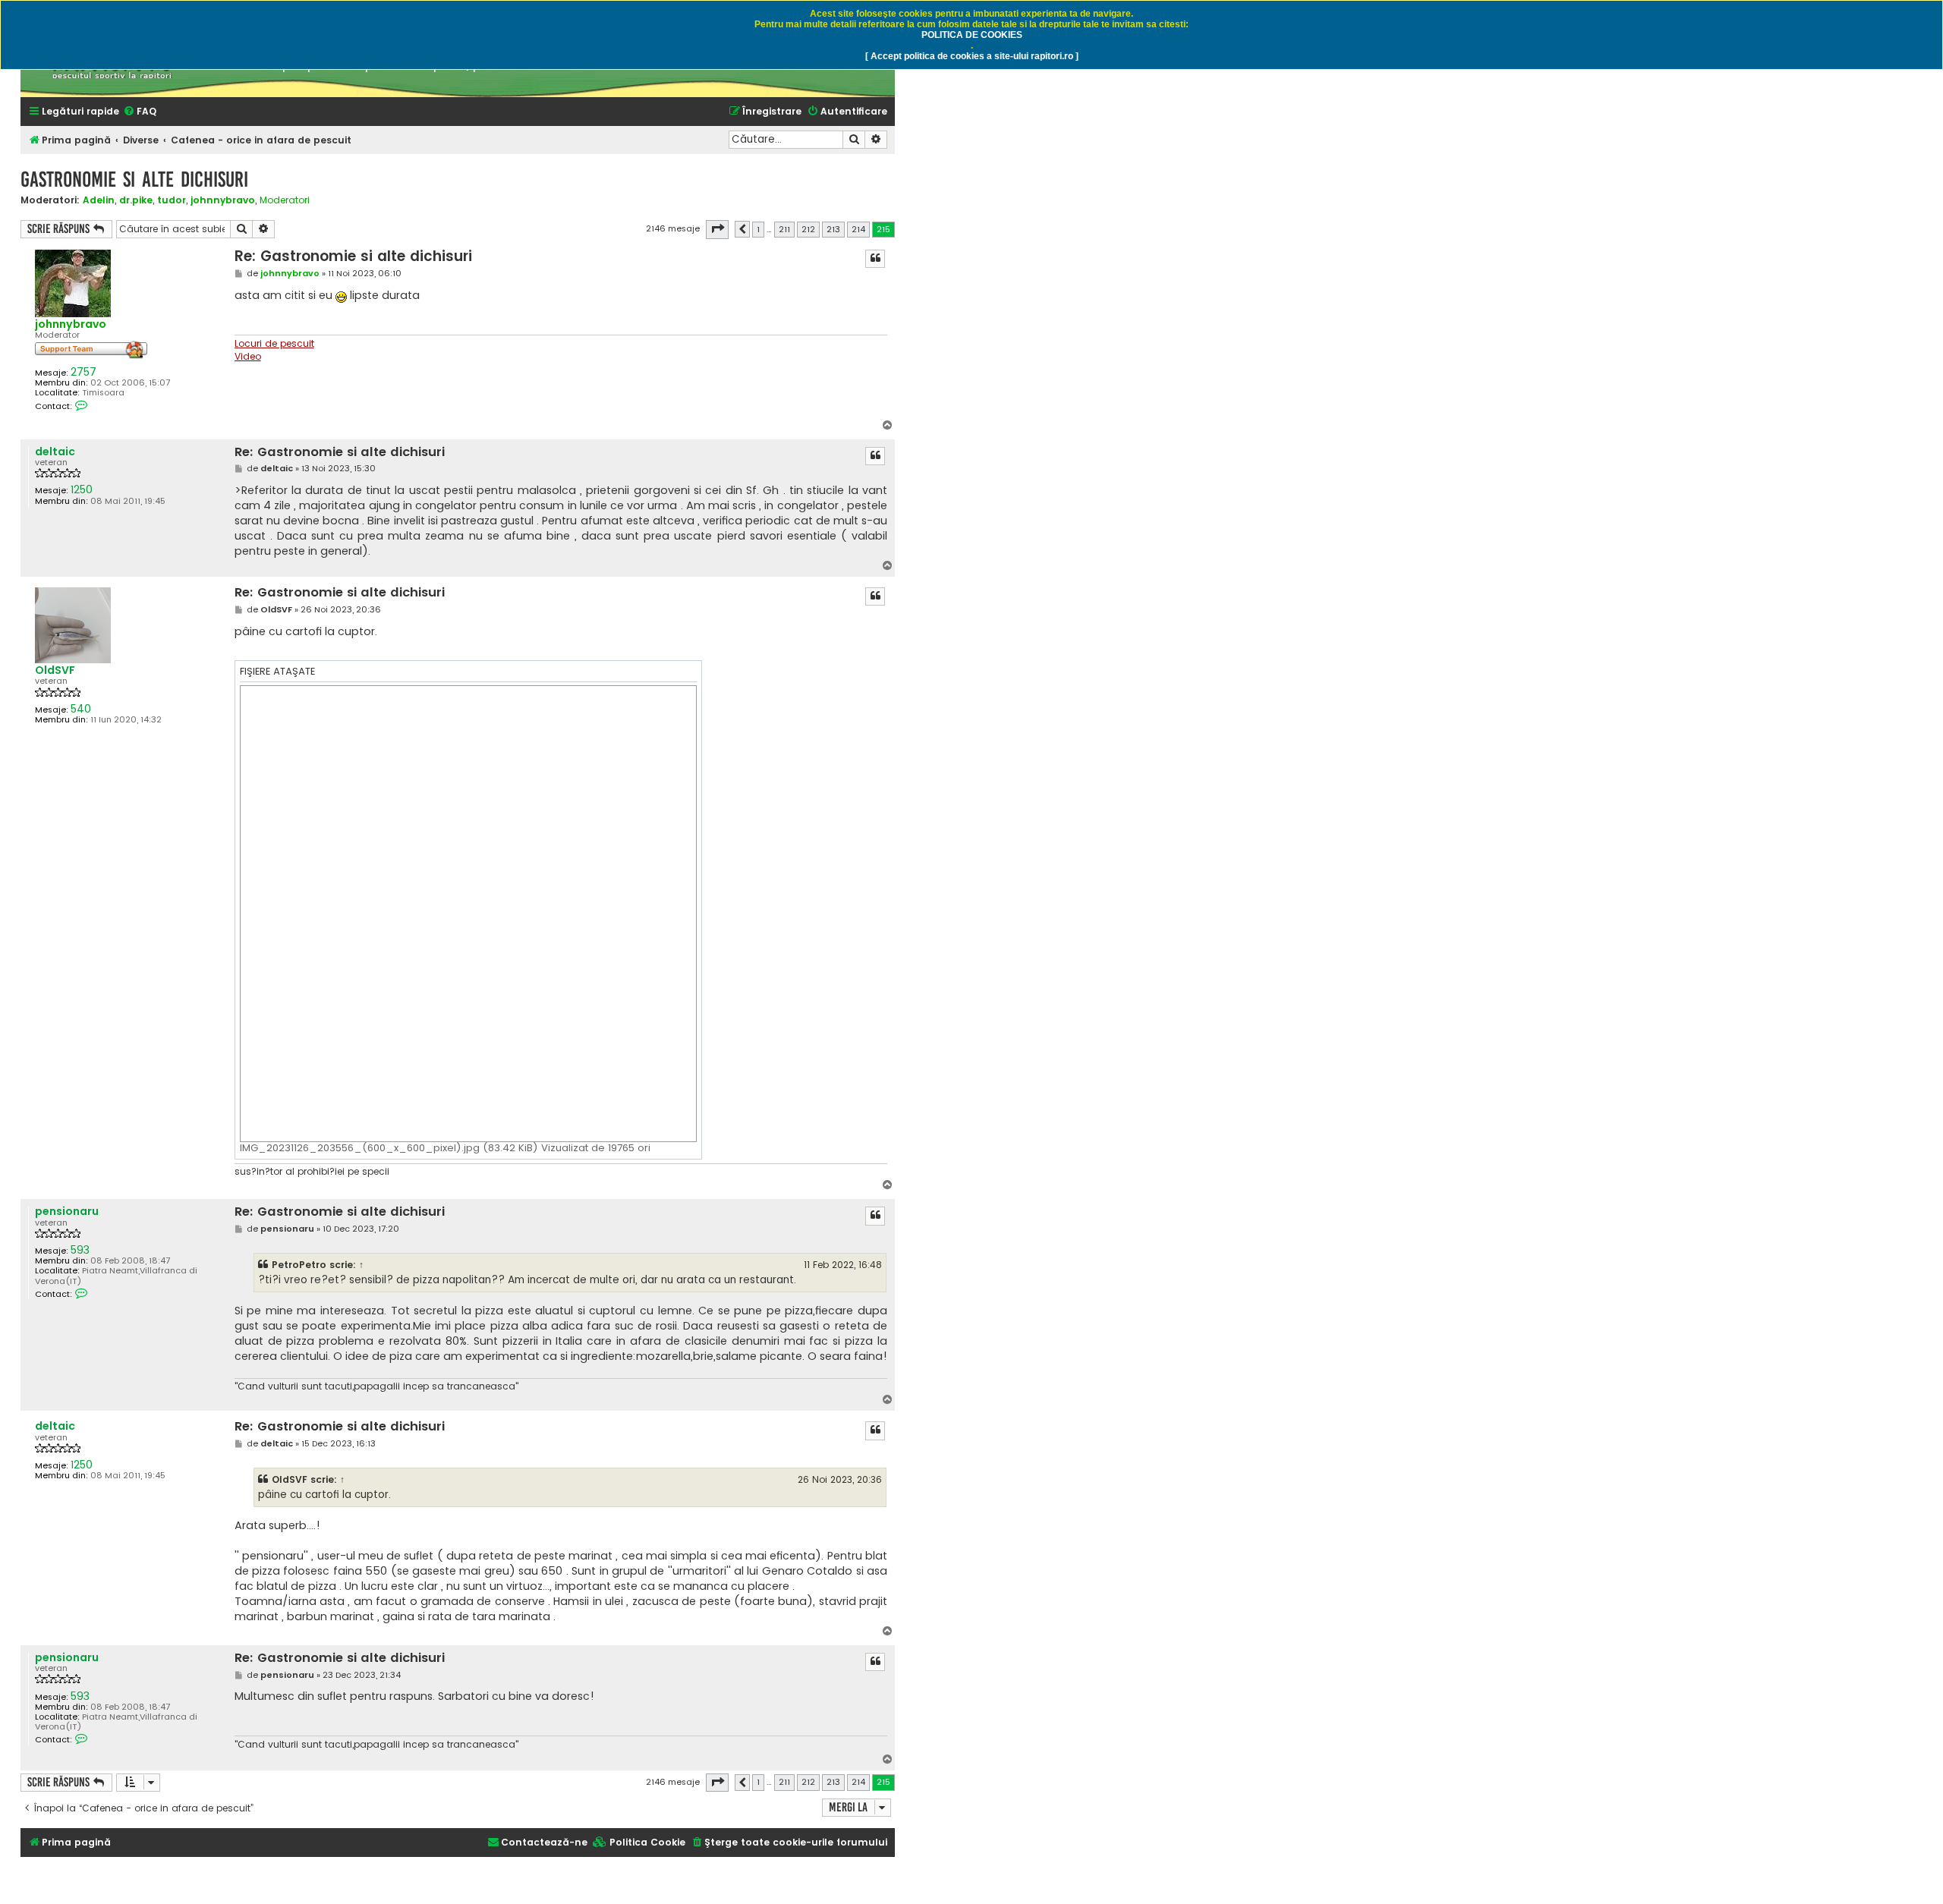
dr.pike (136, 200)
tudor (172, 200)
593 (80, 1250)
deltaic (55, 452)
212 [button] (808, 229)
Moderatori (285, 200)
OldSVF (55, 670)
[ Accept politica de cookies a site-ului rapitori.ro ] (972, 56)
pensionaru (67, 1212)
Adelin (99, 200)
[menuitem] (140, 112)
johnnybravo (223, 200)
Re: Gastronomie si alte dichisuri (353, 256)
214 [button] (858, 229)
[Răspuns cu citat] (875, 259)
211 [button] (784, 229)
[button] (717, 229)
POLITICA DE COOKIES (972, 35)
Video (248, 357)
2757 (83, 372)
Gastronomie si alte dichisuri (134, 179)
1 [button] (758, 229)
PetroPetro (299, 1265)
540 (81, 709)
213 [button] (833, 229)
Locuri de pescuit (274, 344)
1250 (82, 490)
